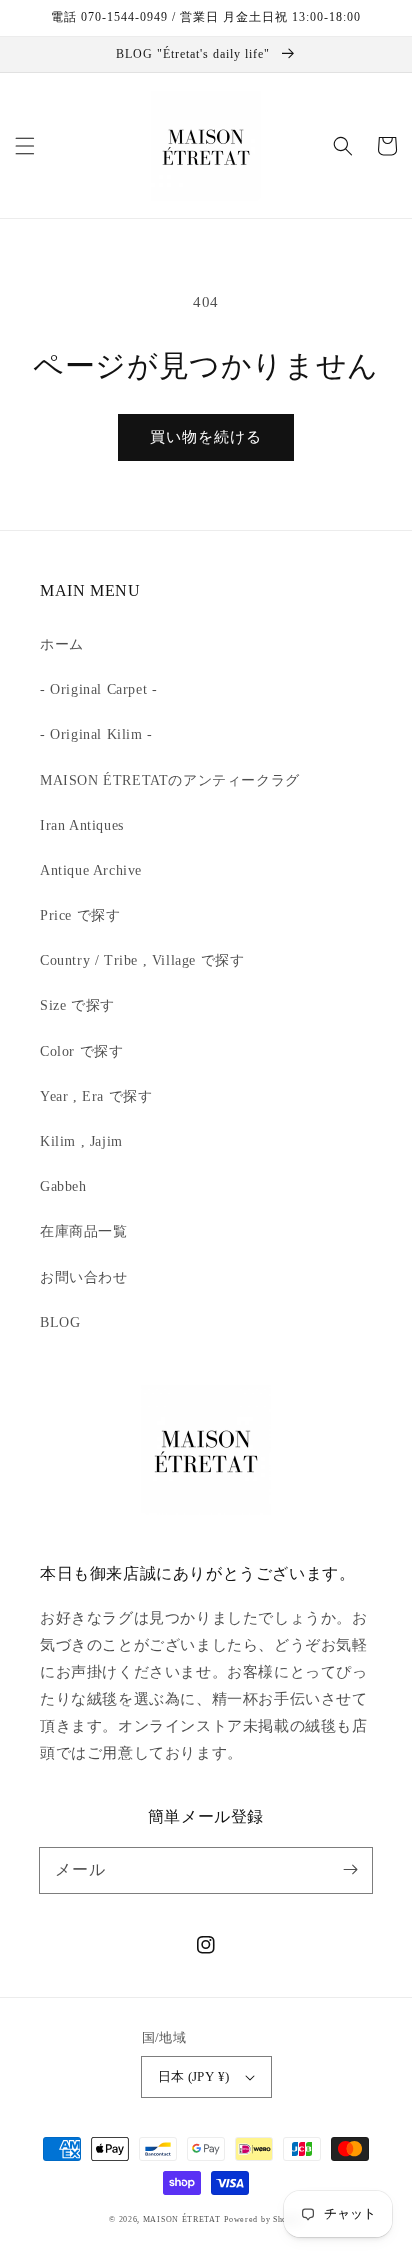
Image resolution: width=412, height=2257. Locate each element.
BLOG (60, 1322)
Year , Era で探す (96, 1096)
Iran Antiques (82, 825)
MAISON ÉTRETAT (182, 2219)
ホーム (62, 644)
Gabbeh (63, 1186)
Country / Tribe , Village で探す (142, 960)
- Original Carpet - (98, 689)
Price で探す (80, 915)
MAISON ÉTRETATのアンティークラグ (170, 780)
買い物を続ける (206, 437)
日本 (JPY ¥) (194, 2076)
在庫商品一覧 (84, 1231)
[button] (25, 146)
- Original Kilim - (96, 734)
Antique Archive (91, 870)
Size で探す (77, 1005)
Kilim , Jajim (81, 1141)
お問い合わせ (84, 1277)
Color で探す (81, 1051)
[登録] (350, 1870)
